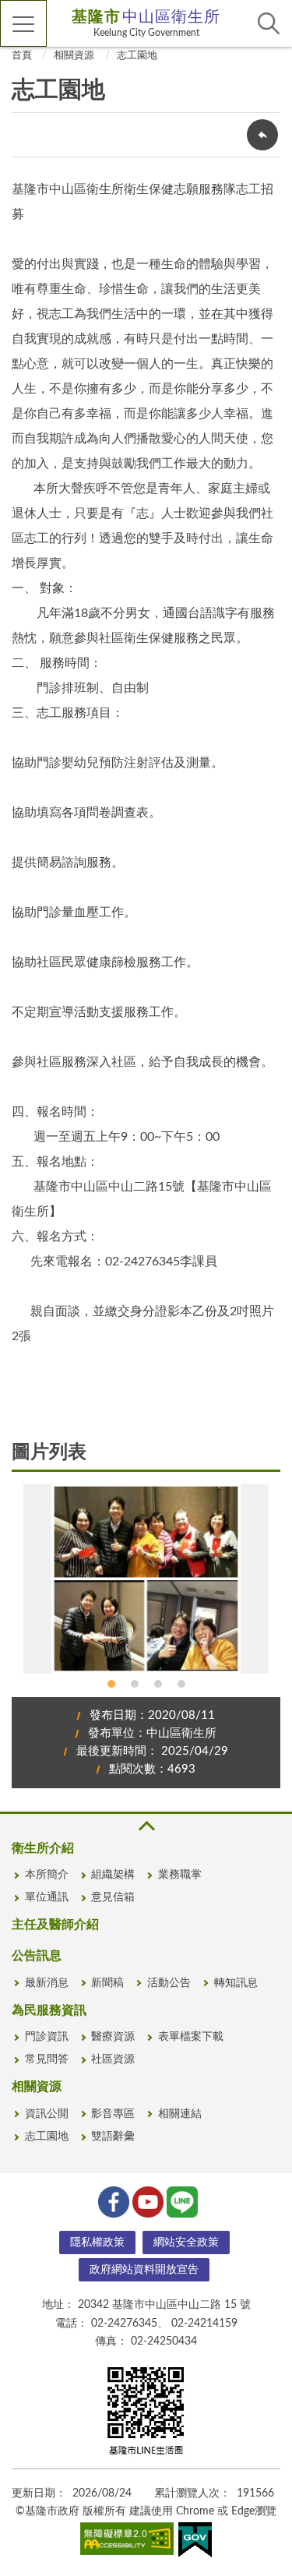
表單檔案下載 (191, 2037)
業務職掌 (180, 1875)
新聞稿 (107, 1983)
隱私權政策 (97, 2243)
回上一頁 (262, 135)
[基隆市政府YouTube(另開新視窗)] (146, 2200)
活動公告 (169, 1983)
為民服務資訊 (49, 2010)
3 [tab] (158, 1684)
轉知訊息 (236, 1983)
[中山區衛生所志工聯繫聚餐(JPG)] (146, 1578)
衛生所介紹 (43, 1848)
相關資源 (74, 56)
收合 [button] (146, 1826)
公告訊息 (37, 1956)
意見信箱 (113, 1897)
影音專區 (113, 2114)
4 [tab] (181, 1684)
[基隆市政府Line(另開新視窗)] (181, 2200)
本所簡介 (47, 1875)
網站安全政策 (186, 2243)
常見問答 (47, 2059)
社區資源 (113, 2059)
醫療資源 (113, 2037)
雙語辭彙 (113, 2137)
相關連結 (180, 2114)
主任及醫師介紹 (55, 1925)
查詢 (269, 23)
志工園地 (137, 56)
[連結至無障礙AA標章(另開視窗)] (127, 2542)
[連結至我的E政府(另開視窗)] (195, 2543)
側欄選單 (23, 23)
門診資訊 (47, 2037)
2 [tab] (135, 1684)
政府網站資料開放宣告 (144, 2270)
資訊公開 (47, 2114)
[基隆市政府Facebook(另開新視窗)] (112, 2200)
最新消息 (47, 1983)
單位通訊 (47, 1897)
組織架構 (113, 1875)
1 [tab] (111, 1684)
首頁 (22, 56)
